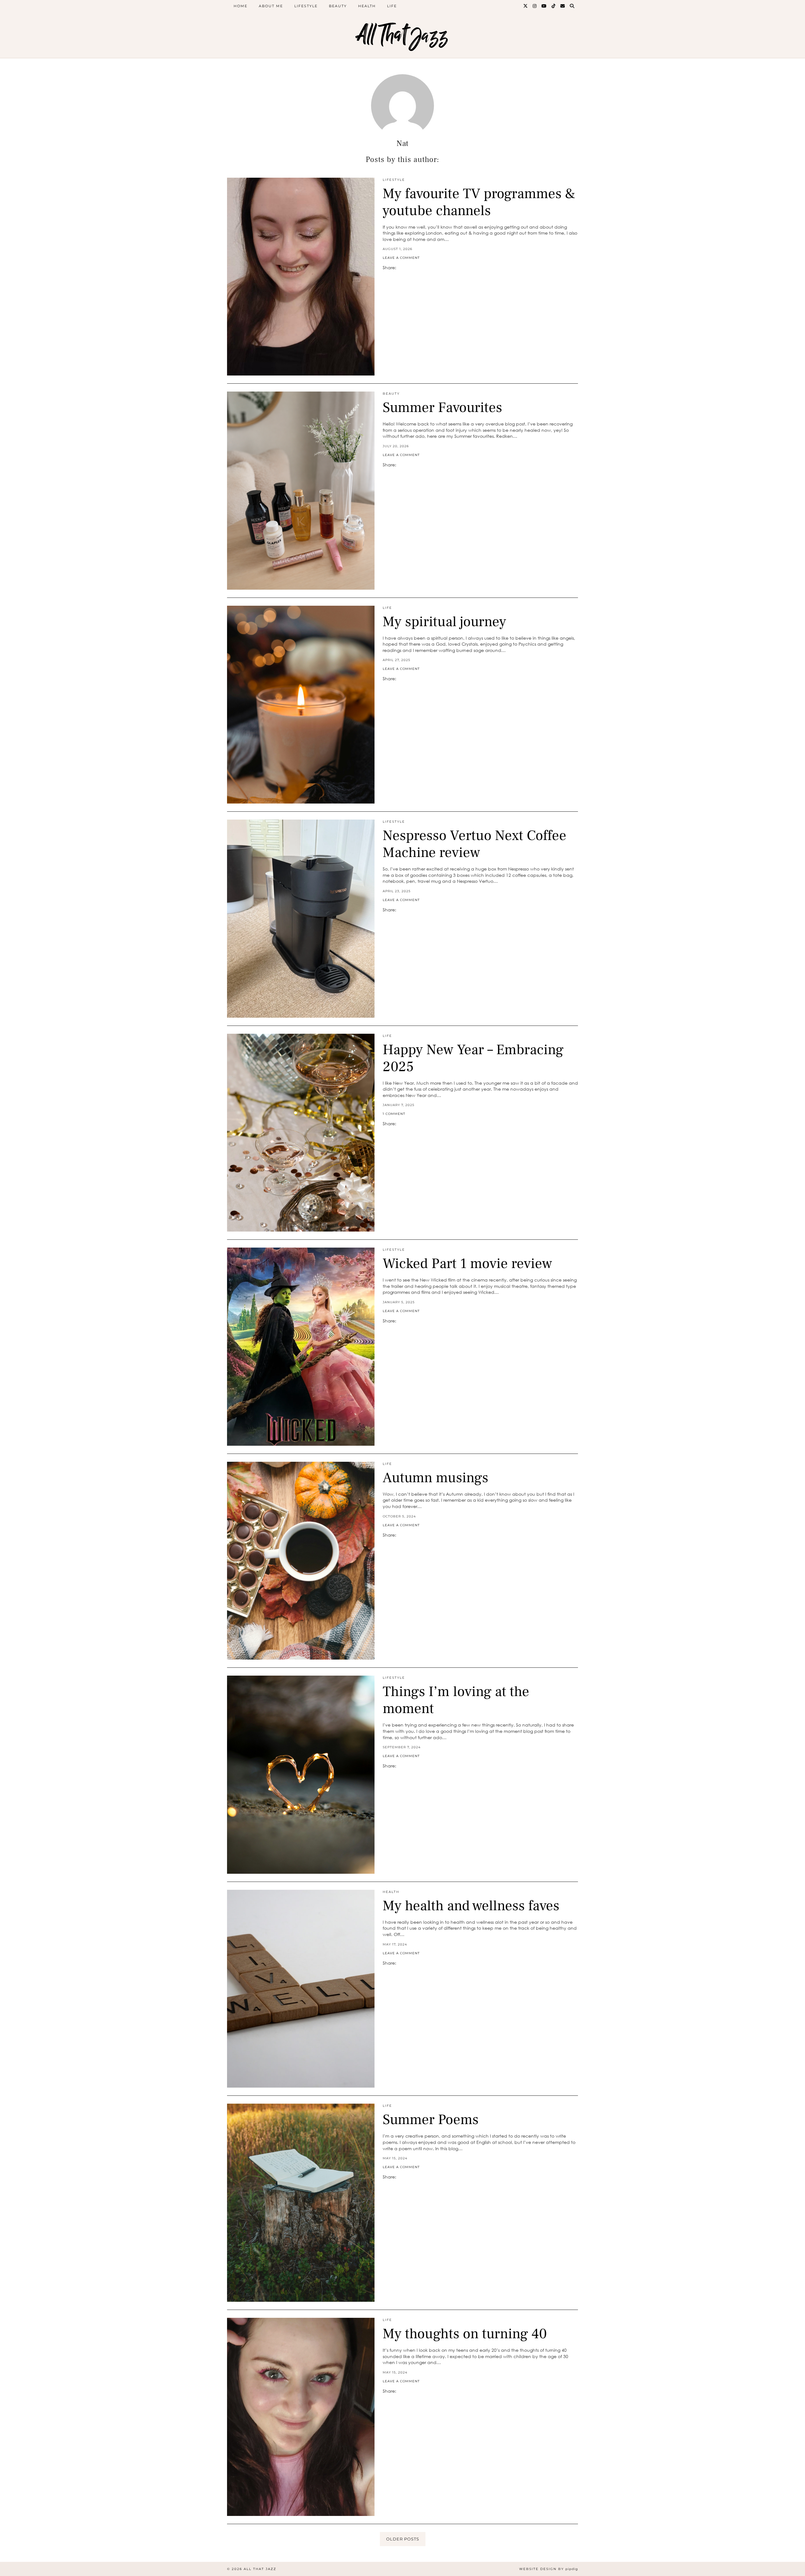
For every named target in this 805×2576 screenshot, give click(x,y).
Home (241, 6)
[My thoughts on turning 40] (301, 2417)
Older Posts (403, 2539)
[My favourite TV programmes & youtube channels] (301, 277)
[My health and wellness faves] (301, 1989)
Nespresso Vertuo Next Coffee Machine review (475, 844)
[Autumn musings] (301, 1561)
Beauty (338, 6)
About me (271, 6)
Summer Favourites (442, 408)
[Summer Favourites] (301, 491)
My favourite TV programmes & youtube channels (479, 202)
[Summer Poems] (301, 2203)
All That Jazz (402, 35)
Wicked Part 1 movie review (467, 1264)
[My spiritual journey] (301, 705)
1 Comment (394, 1114)
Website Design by (549, 2569)
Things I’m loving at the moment (456, 1700)
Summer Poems (431, 2120)
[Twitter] (526, 6)
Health (367, 6)
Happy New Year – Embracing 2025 (473, 1058)
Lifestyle (306, 6)
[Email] (563, 6)
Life (392, 6)
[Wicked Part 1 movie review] (301, 1347)
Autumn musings (436, 1478)
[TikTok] (554, 6)
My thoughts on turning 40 (465, 2334)
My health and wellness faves (471, 1906)
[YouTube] (544, 6)
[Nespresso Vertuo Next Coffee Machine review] (301, 919)
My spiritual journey (444, 622)
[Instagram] (535, 6)
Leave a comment (401, 258)
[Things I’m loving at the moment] (301, 1775)
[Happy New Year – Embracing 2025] (301, 1133)
